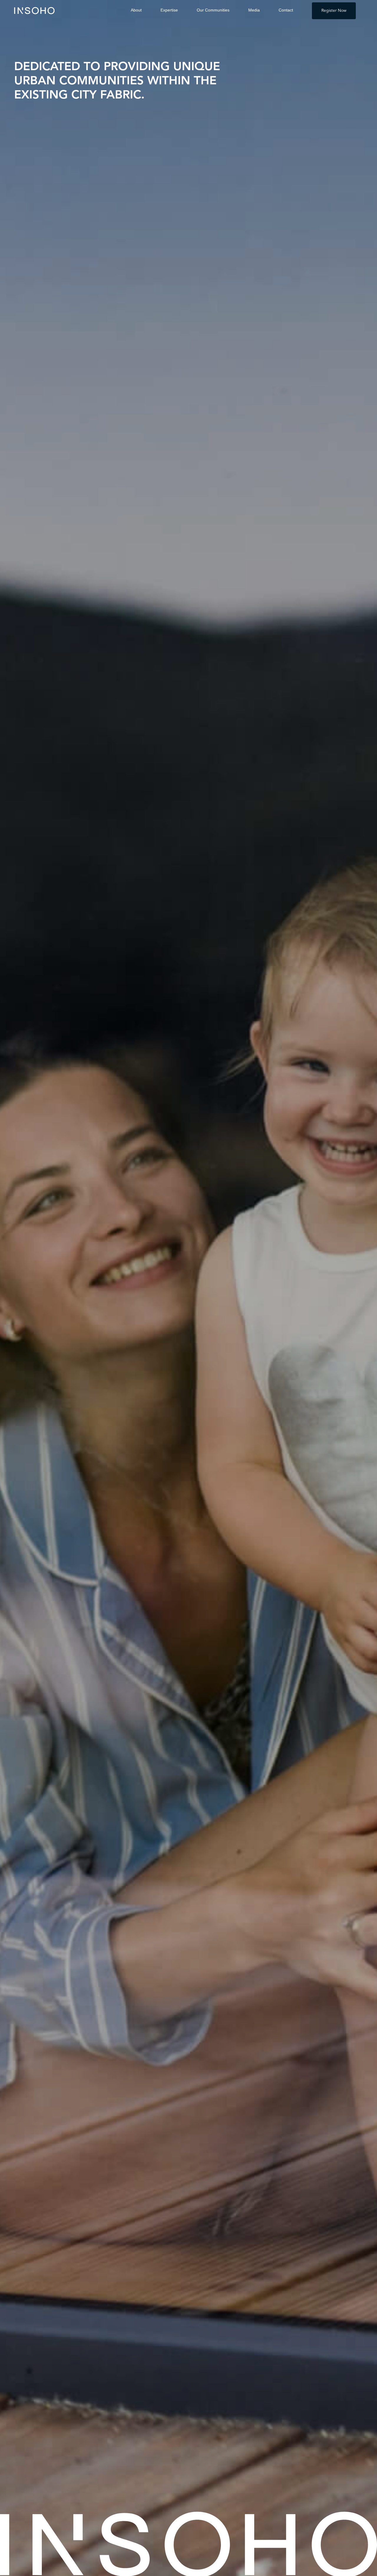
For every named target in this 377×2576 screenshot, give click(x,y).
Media (254, 10)
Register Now (334, 11)
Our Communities (213, 10)
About (136, 10)
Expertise (169, 10)
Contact (286, 10)
